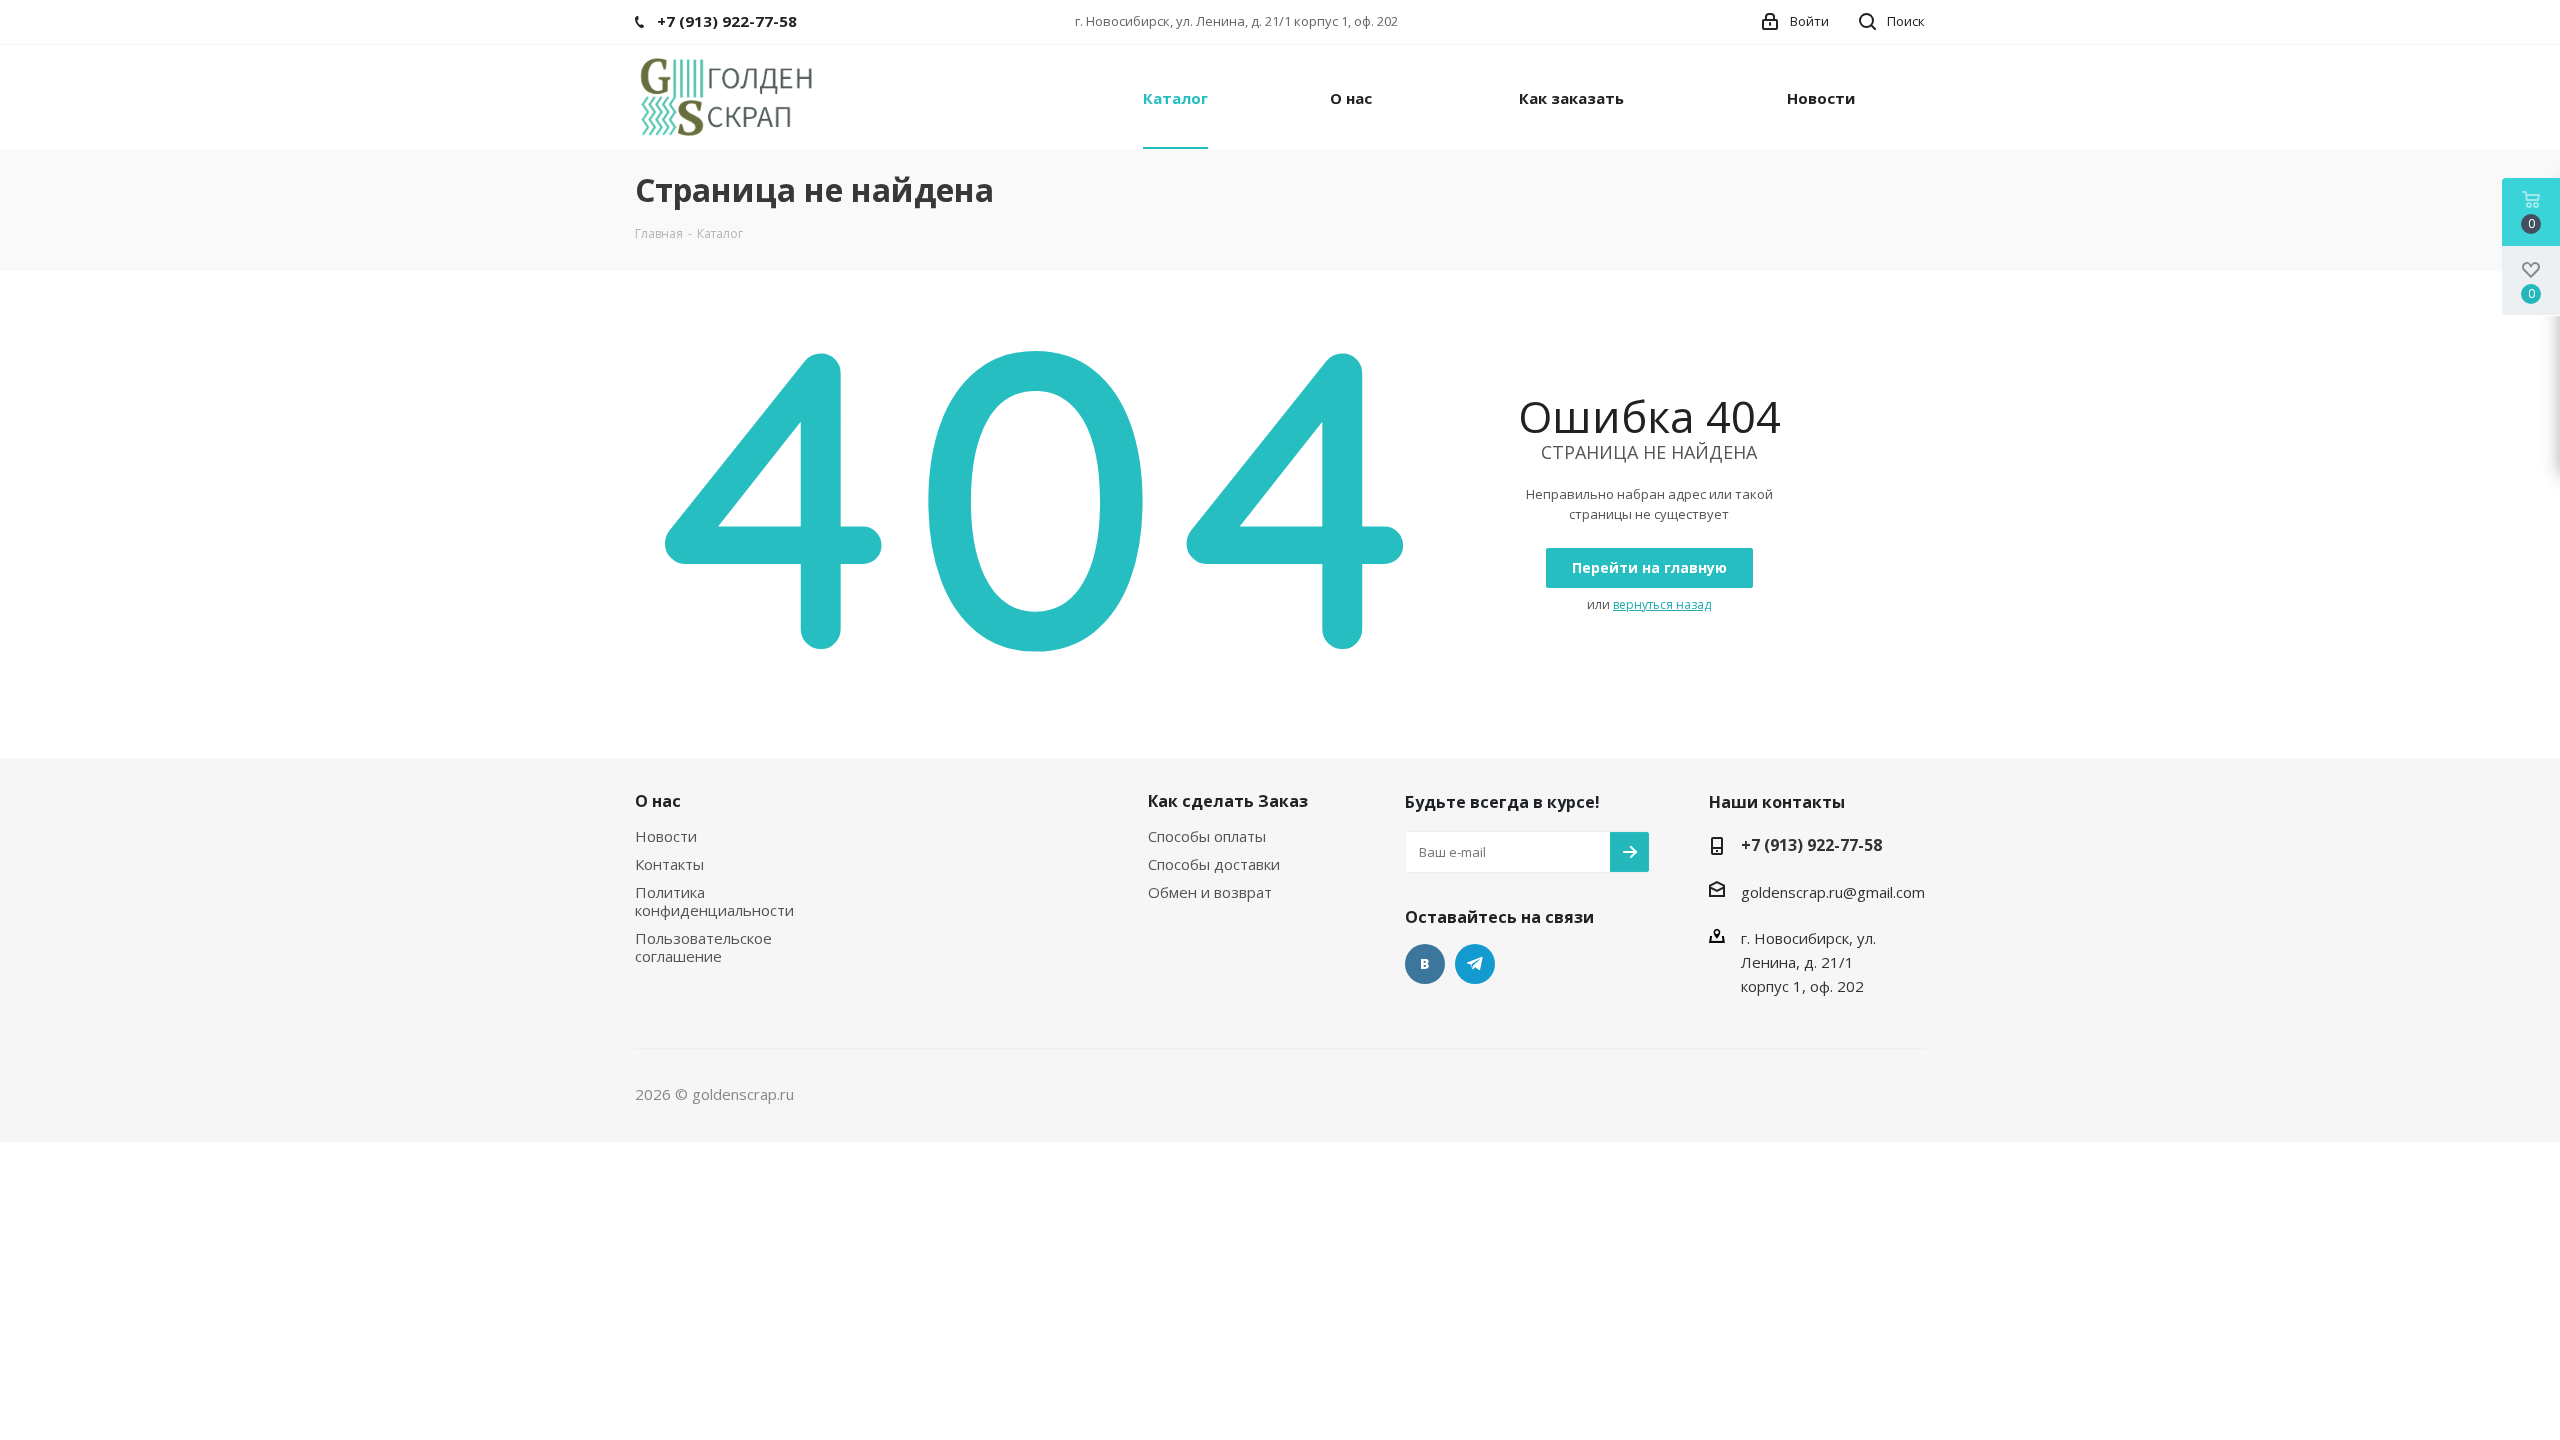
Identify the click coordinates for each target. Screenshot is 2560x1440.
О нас (658, 801)
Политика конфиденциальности (714, 901)
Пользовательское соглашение (703, 947)
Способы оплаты (1207, 836)
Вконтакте (1425, 964)
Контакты (669, 864)
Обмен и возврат (1210, 892)
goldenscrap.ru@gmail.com (1833, 892)
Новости (666, 836)
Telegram (1475, 964)
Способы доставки (1214, 864)
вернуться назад (1662, 604)
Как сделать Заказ (1228, 801)
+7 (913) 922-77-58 (1811, 845)
